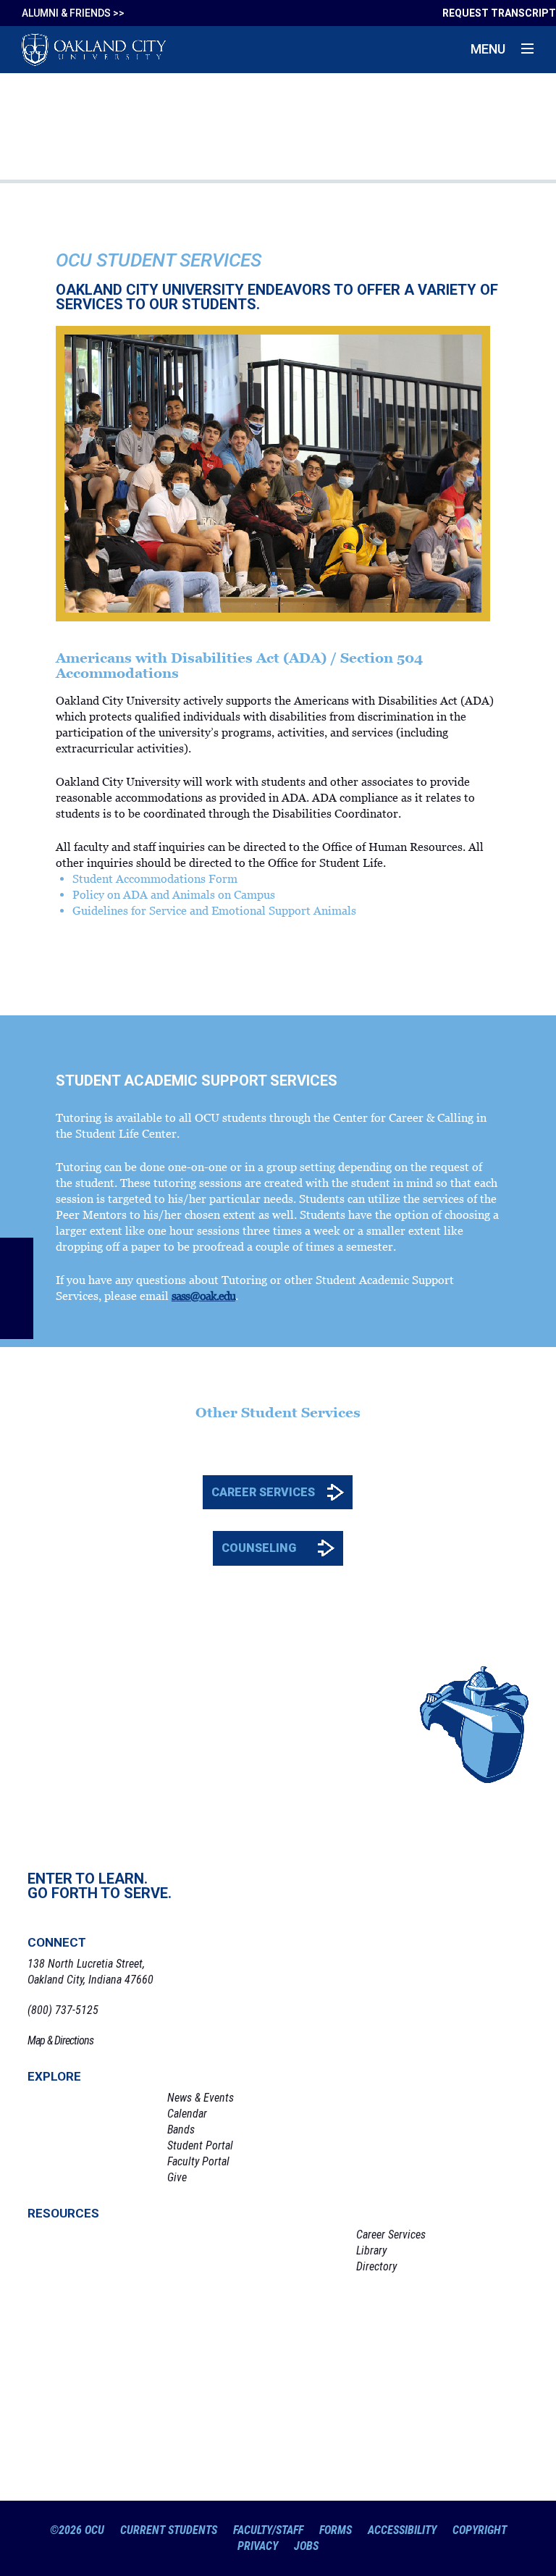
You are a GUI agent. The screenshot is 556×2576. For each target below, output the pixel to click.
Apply (93, 2425)
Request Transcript (499, 13)
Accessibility (402, 2530)
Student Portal (200, 2145)
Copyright (480, 2530)
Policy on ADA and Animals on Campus (174, 894)
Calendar (187, 2114)
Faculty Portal (198, 2161)
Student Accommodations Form (155, 878)
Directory (376, 2266)
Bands (181, 2130)
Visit (93, 2369)
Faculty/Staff (268, 2530)
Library (371, 2250)
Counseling (259, 1548)
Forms (336, 2530)
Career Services (263, 1492)
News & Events (201, 2098)
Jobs (306, 2546)
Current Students (169, 2530)
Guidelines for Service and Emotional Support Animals (214, 910)
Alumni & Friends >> (73, 13)
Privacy (258, 2546)
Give (177, 2177)
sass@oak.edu (203, 1296)
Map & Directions (60, 2040)
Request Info (93, 2313)
